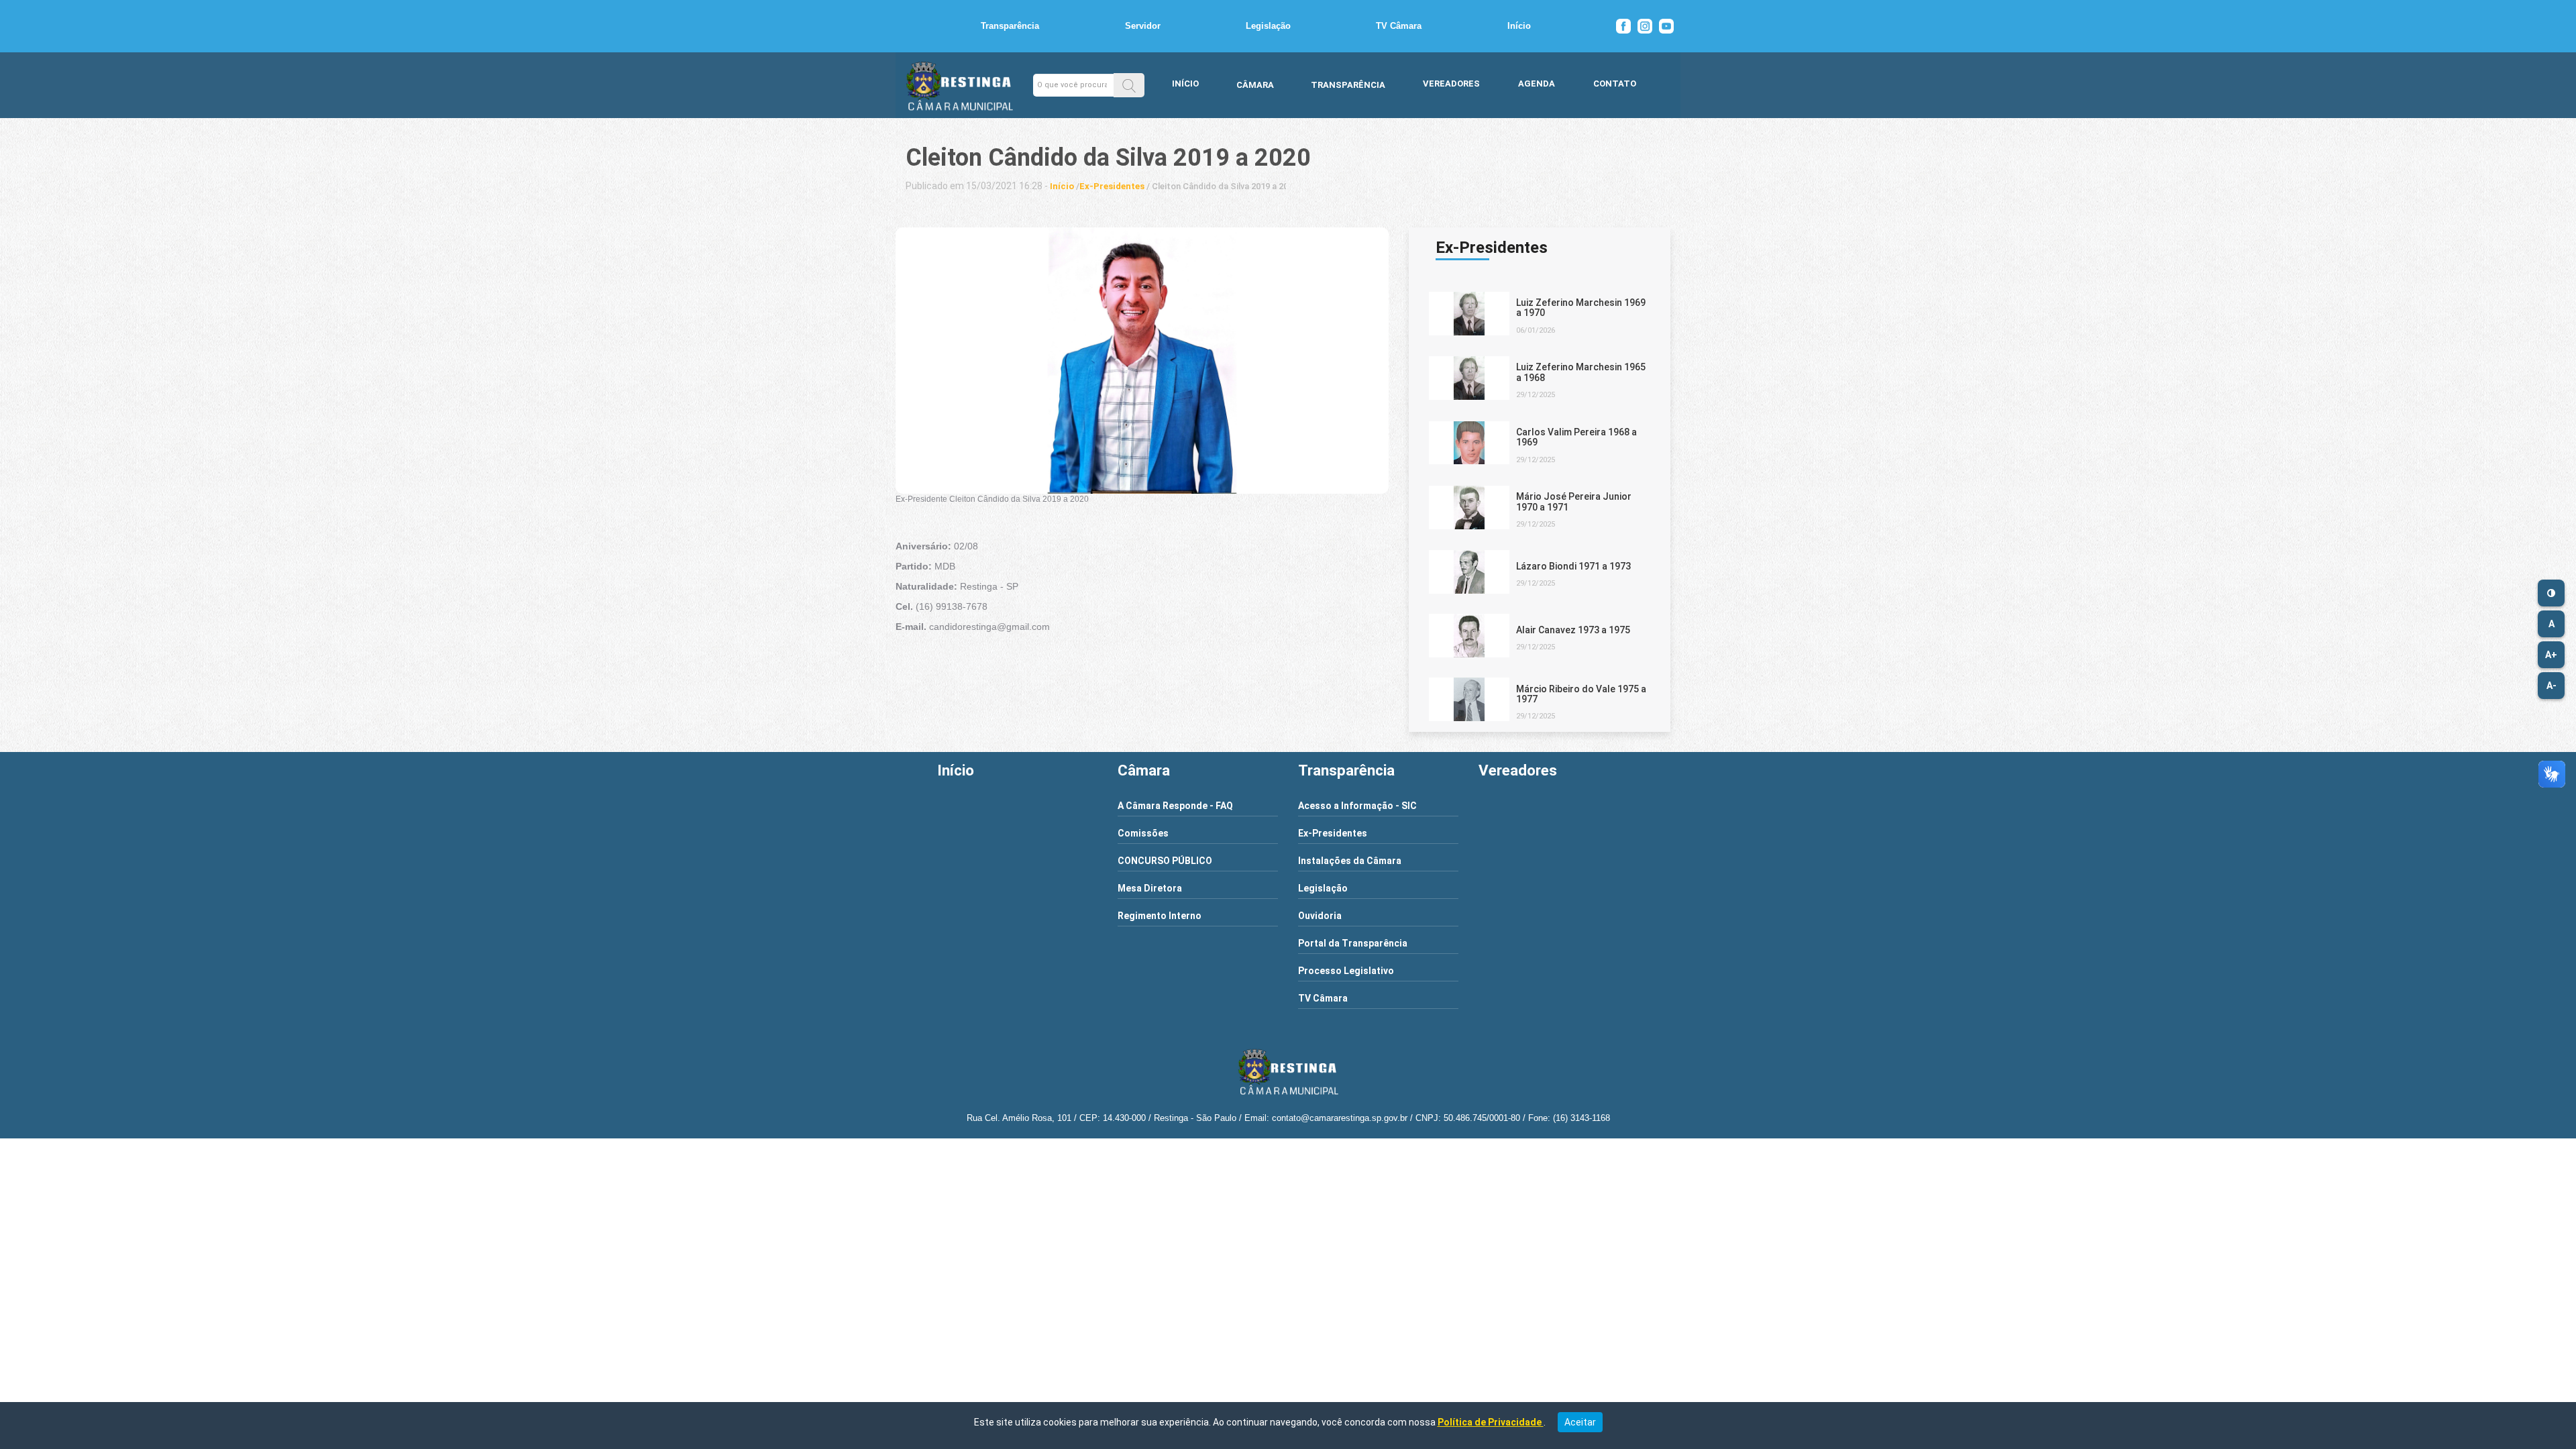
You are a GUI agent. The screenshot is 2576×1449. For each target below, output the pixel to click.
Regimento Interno (1160, 916)
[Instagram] (1645, 26)
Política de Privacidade (1491, 1422)
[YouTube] (1666, 26)
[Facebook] (1623, 26)
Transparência (1010, 26)
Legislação (1268, 26)
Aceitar (1580, 1422)
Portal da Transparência (1353, 943)
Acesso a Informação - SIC (1357, 806)
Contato (1615, 84)
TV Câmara (1399, 26)
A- (2552, 686)
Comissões (1143, 833)
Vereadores (1451, 84)
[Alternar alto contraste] (2551, 593)
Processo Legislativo (1346, 971)
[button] (1129, 85)
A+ (2551, 655)
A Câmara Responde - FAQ (1175, 806)
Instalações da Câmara (1350, 861)
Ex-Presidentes (1333, 833)
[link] (1062, 186)
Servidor (1143, 26)
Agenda (1537, 84)
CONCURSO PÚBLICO (1165, 861)
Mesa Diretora (1150, 888)
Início (1519, 26)
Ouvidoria (1320, 916)
